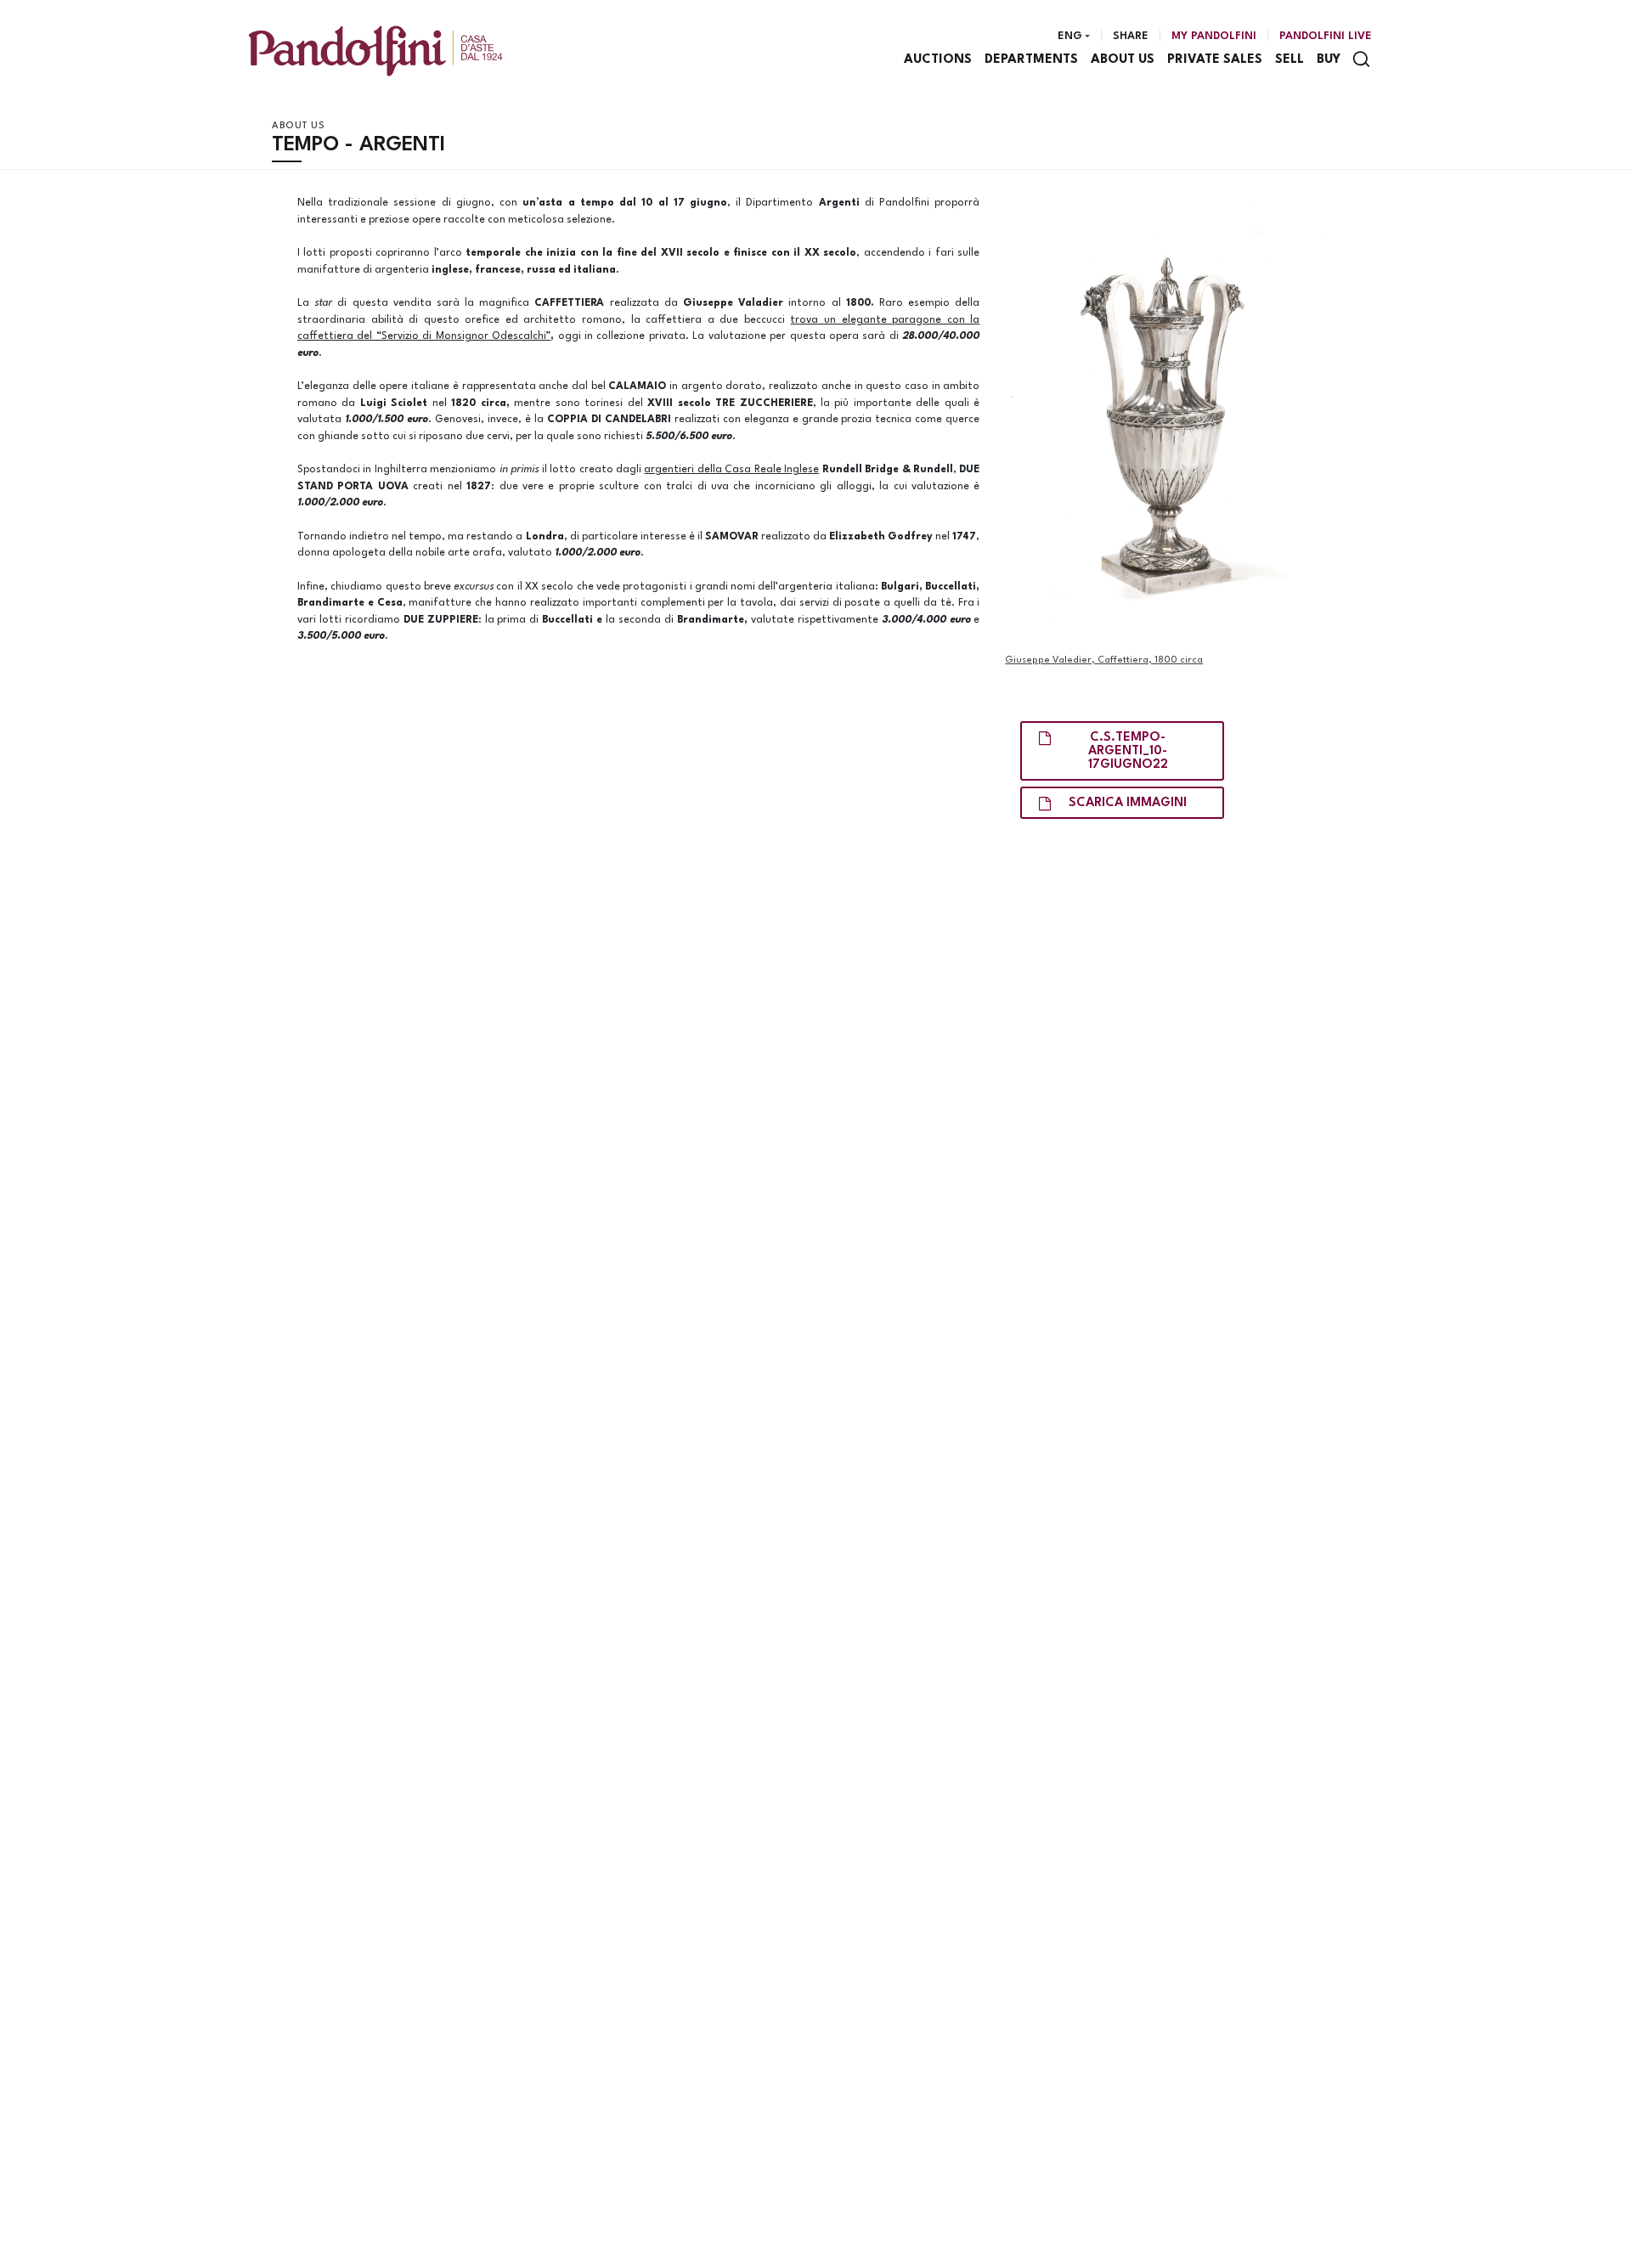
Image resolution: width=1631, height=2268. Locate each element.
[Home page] (375, 51)
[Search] (1361, 59)
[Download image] (1169, 415)
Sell (1290, 60)
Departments (1031, 60)
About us (1123, 60)
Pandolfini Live (1326, 36)
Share (1131, 36)
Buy (1329, 60)
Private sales (1215, 60)
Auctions (938, 60)
